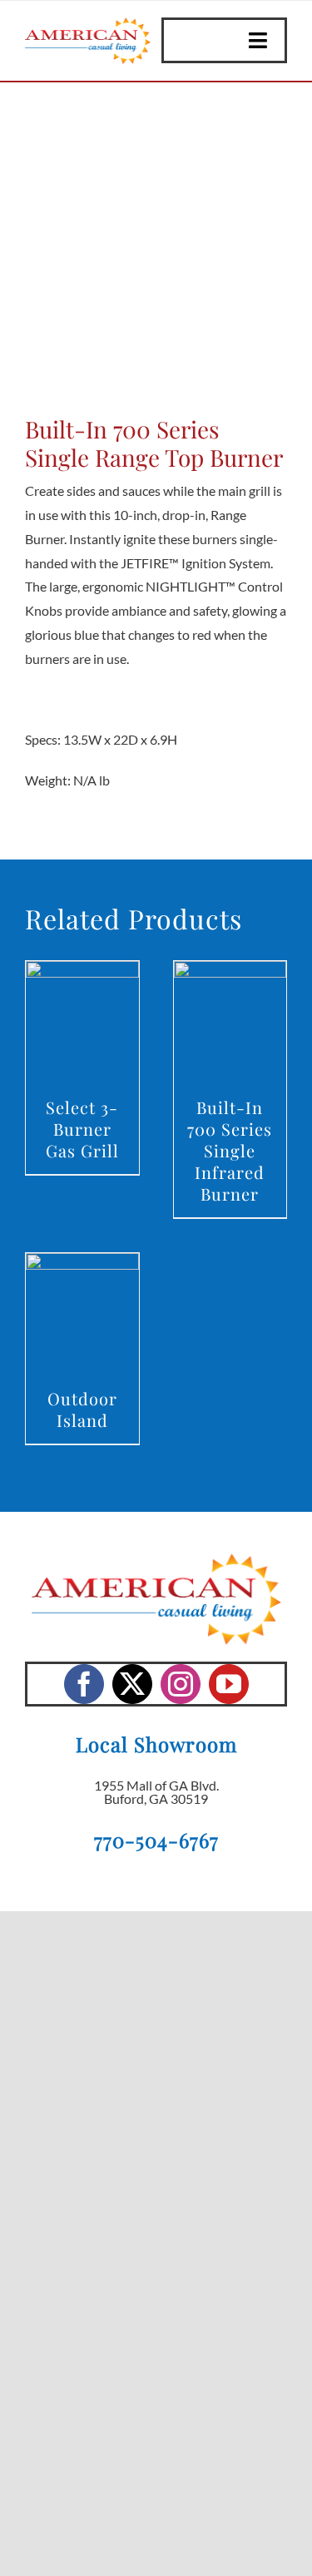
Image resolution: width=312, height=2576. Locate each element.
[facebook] (84, 1684)
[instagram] (181, 1684)
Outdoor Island (82, 1409)
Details (82, 1024)
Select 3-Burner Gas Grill (82, 1129)
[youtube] (229, 1684)
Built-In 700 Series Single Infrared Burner (230, 1150)
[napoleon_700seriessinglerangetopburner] (156, 253)
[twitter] (132, 1684)
